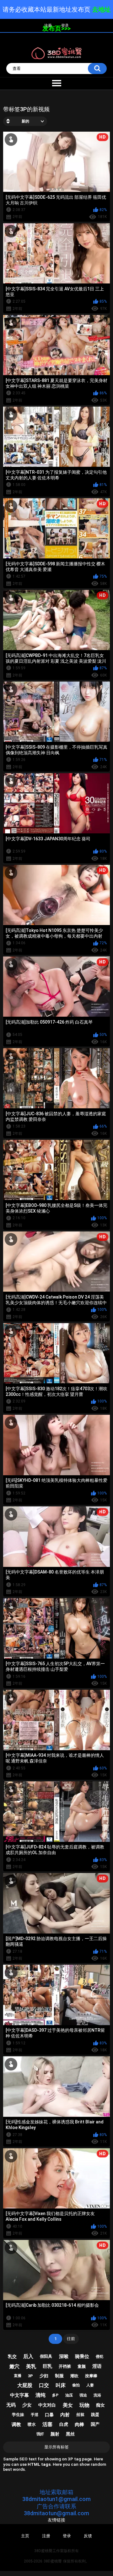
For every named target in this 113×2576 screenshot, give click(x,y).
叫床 (61, 2385)
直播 (18, 2376)
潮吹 (74, 2376)
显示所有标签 (56, 2447)
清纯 (40, 2395)
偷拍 (76, 2385)
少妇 (44, 2376)
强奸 (40, 2434)
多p (55, 2395)
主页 (25, 2536)
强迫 (83, 2395)
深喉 (64, 2356)
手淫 (35, 2415)
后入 (28, 2356)
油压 (69, 2395)
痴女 (100, 2405)
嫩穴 (14, 2366)
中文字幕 (19, 2395)
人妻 (90, 2385)
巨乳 (47, 2366)
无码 (11, 2405)
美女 (68, 2405)
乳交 (12, 2356)
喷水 (32, 2424)
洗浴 (97, 2395)
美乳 (31, 2366)
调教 (16, 2425)
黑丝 (70, 2434)
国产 (95, 2424)
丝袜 (80, 2415)
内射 (65, 2415)
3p (30, 2376)
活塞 (47, 2424)
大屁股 (25, 2385)
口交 (44, 2385)
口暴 (49, 2415)
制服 (59, 2376)
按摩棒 (91, 2376)
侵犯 (100, 2356)
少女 (27, 2405)
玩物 (84, 2405)
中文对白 (47, 2405)
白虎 (64, 2424)
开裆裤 (65, 2366)
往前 (71, 2339)
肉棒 (79, 2425)
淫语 (97, 2366)
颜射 (55, 2434)
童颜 (82, 2366)
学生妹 (18, 2415)
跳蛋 (95, 2415)
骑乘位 (82, 2356)
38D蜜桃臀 (53, 2561)
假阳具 (46, 2356)
